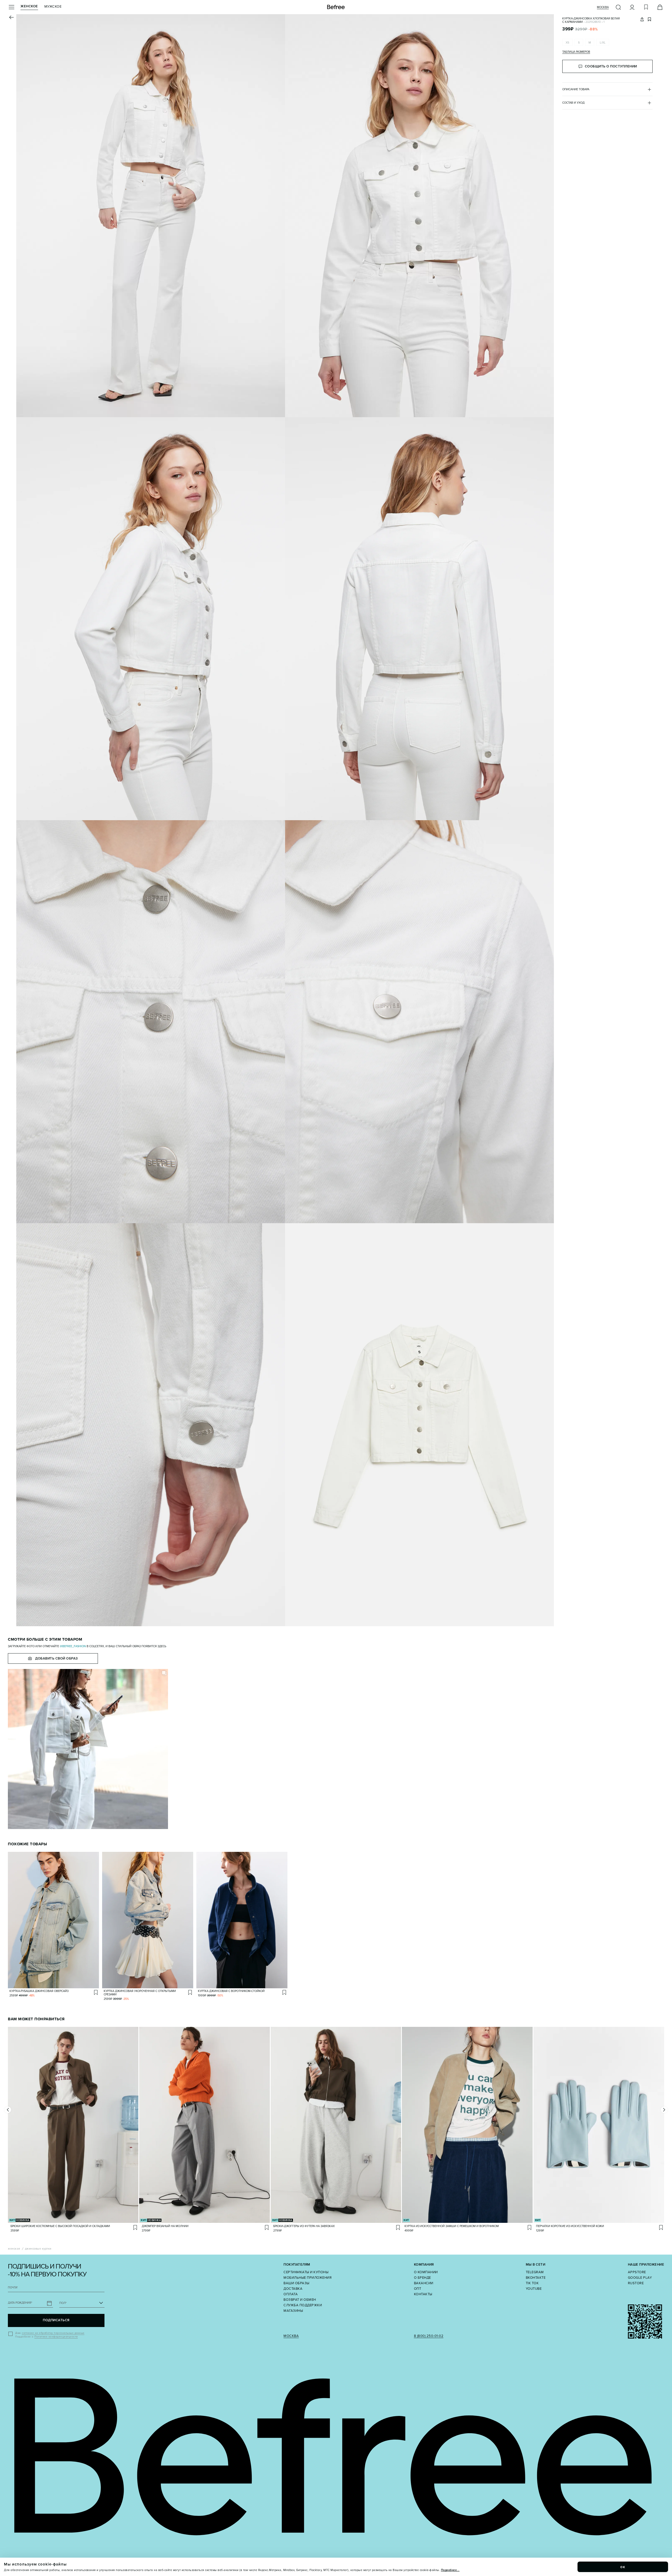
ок (623, 2567)
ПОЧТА (13, 2288)
